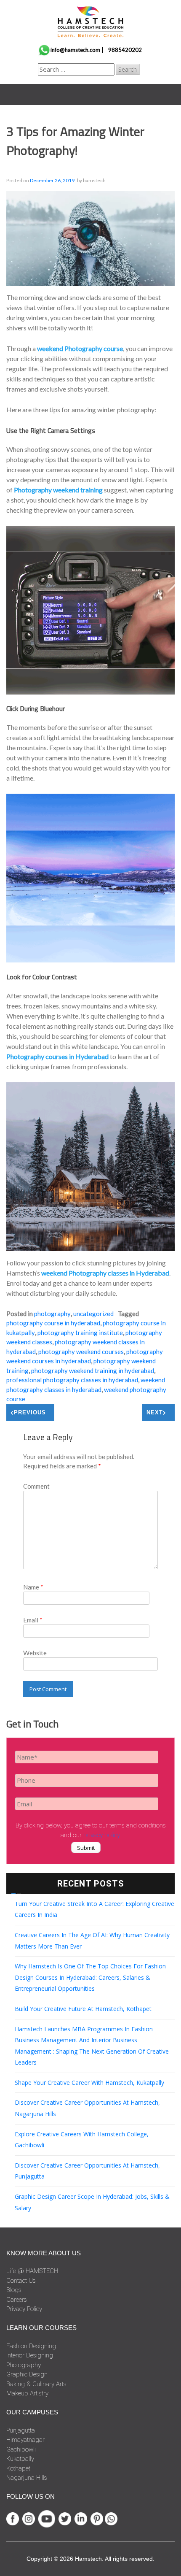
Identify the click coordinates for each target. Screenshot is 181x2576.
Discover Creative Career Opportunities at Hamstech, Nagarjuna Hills (87, 2108)
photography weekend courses (81, 1352)
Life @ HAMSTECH (32, 2271)
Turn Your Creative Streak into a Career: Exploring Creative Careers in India (94, 1909)
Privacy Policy (24, 2309)
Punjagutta (21, 2430)
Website (35, 1653)
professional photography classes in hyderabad (72, 1380)
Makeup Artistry (27, 2393)
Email (33, 1620)
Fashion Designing (31, 2346)
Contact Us (21, 2281)
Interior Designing (30, 2355)
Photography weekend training (58, 490)
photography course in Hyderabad (53, 1323)
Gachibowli (21, 2449)
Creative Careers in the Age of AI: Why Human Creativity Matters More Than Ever (92, 1941)
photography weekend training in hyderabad (93, 1370)
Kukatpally (20, 2459)
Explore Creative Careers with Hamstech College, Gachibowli (82, 2140)
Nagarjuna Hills (27, 2478)
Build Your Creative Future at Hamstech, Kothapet (83, 2009)
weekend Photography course (80, 348)
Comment (36, 1486)
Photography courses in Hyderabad (57, 1056)
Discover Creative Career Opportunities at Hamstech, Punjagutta (87, 2171)
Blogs (14, 2290)
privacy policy (101, 1835)
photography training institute (80, 1333)
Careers (17, 2300)
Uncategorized (93, 1314)
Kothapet (18, 2468)
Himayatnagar (25, 2440)
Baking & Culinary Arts (36, 2384)
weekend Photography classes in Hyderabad (105, 1273)
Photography (52, 1314)
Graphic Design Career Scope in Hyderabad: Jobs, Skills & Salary (92, 2202)
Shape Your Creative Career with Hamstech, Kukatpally (89, 2083)
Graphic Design (27, 2374)
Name (33, 1587)
